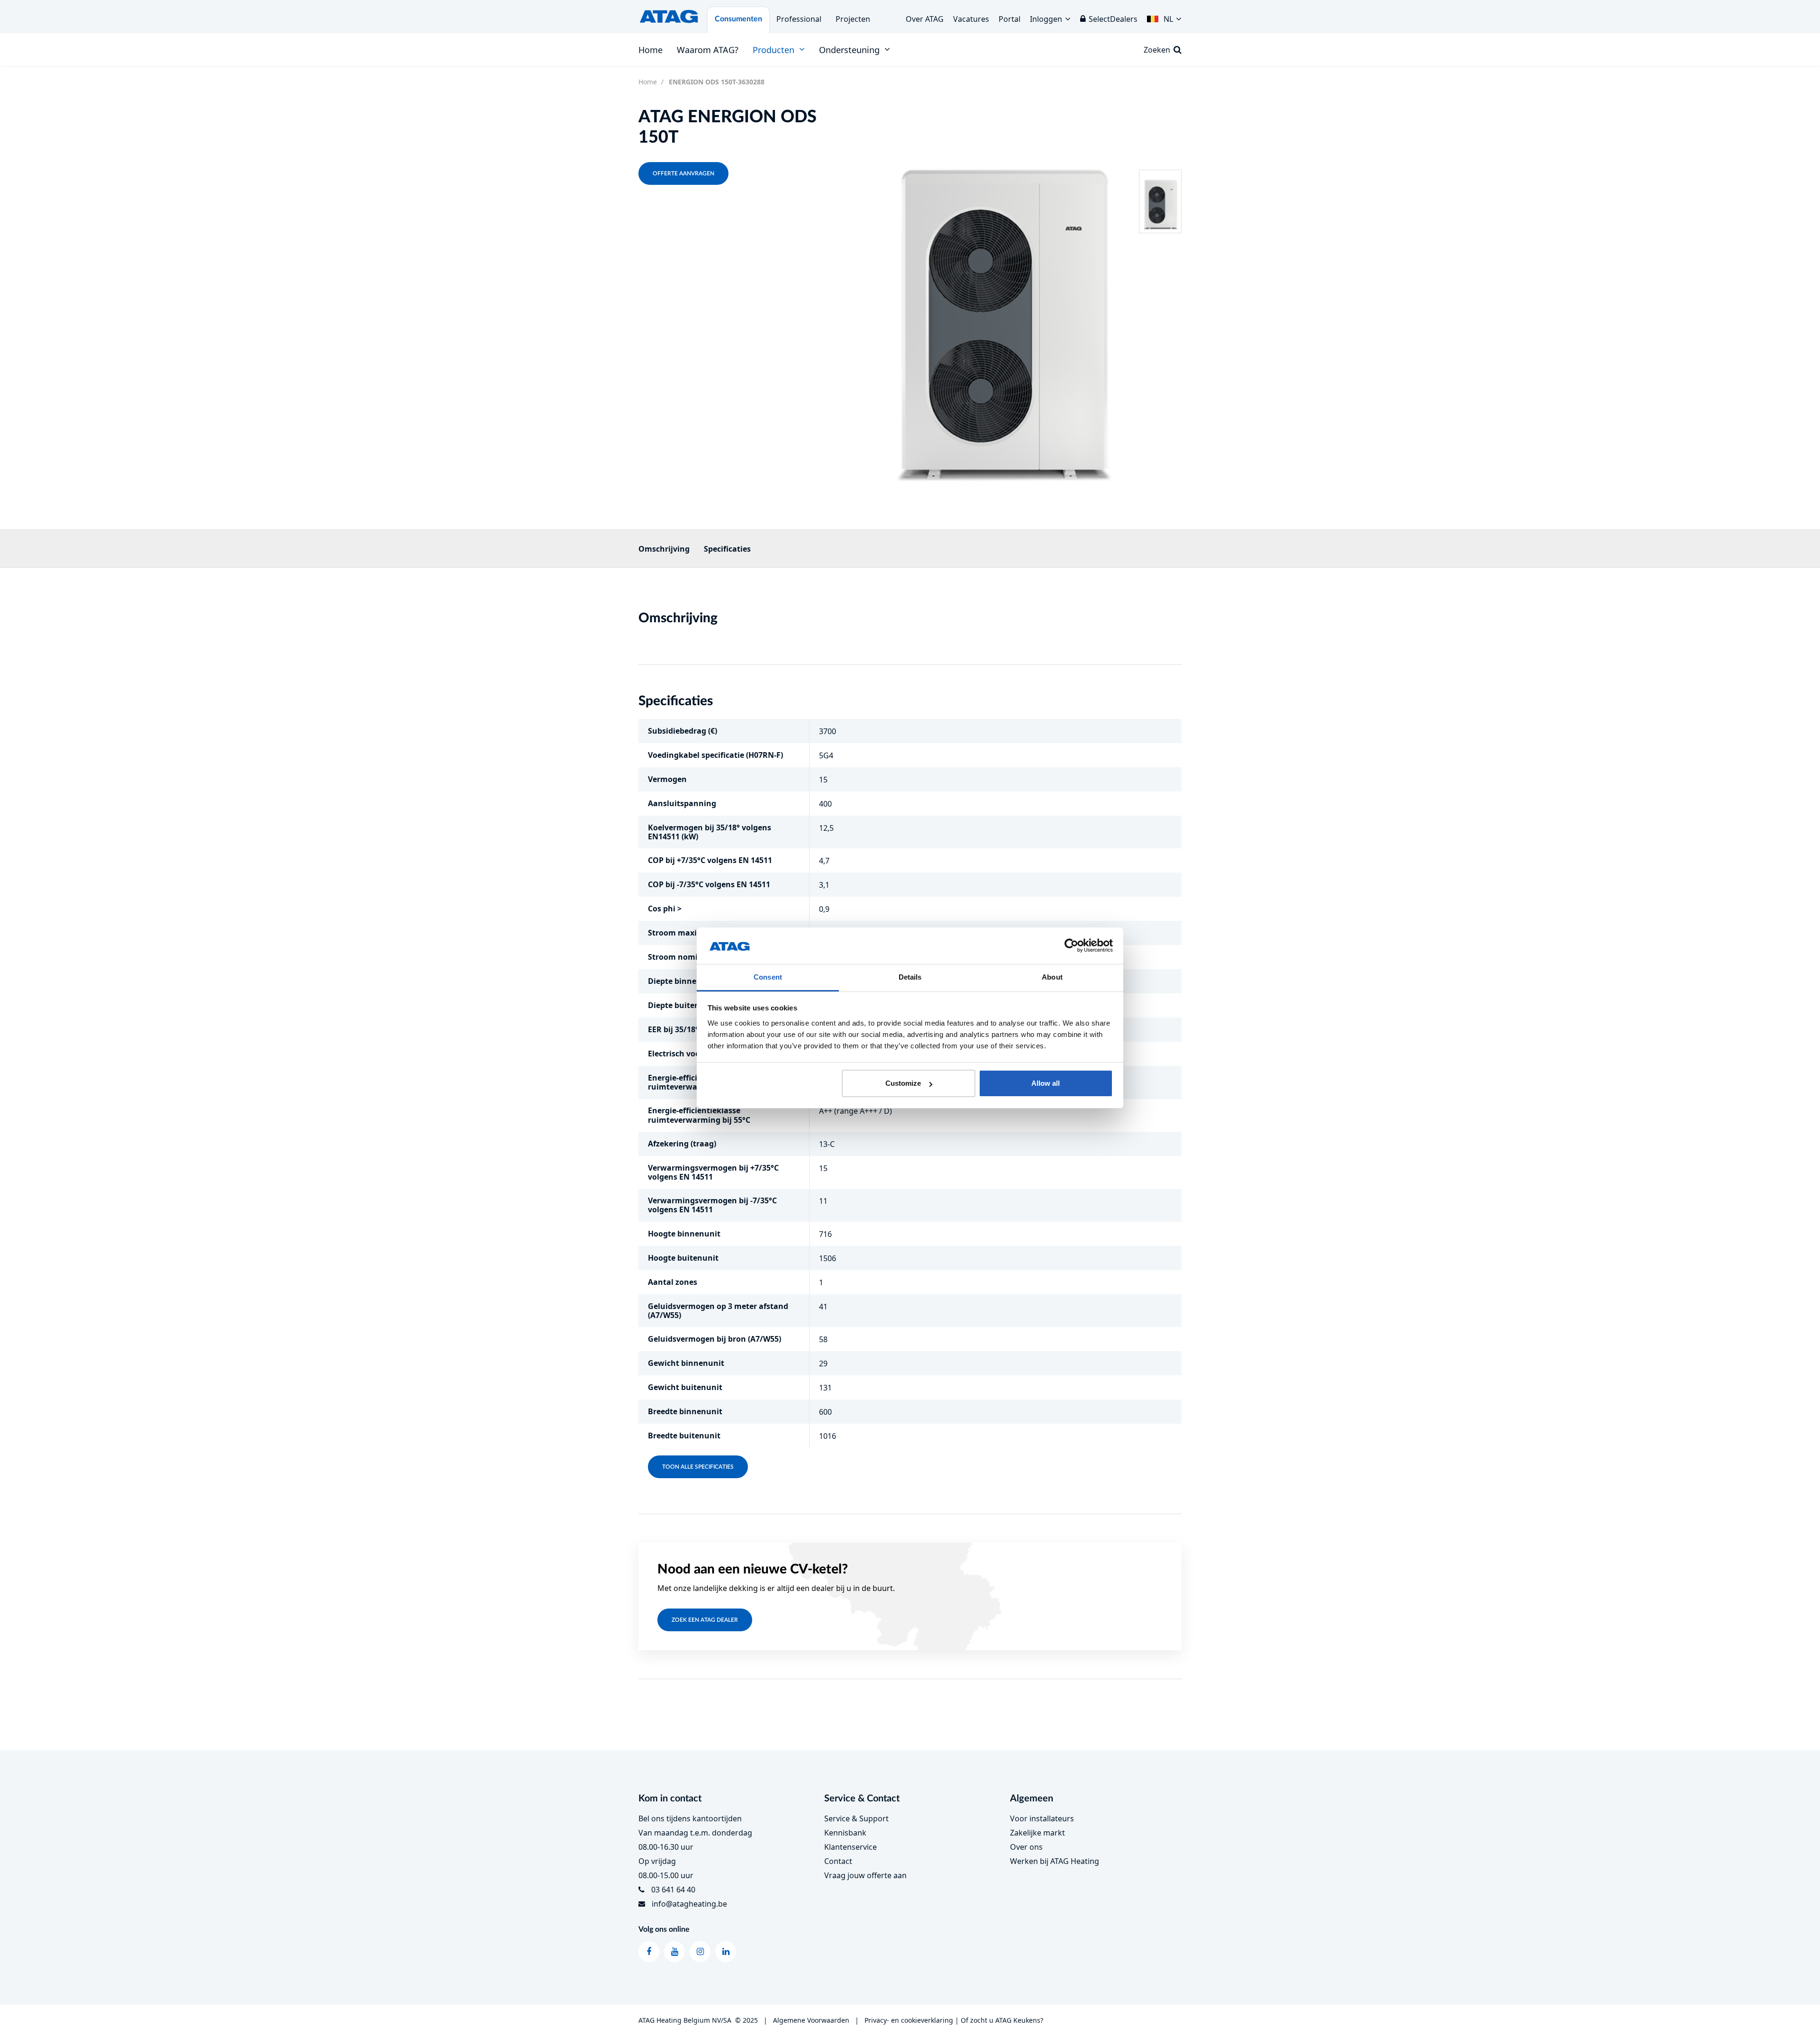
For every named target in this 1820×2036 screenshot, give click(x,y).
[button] (1164, 17)
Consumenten (738, 19)
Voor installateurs (1042, 1818)
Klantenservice (851, 1847)
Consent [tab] (768, 977)
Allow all (1046, 1083)
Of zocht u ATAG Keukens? (1002, 2020)
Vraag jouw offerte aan (865, 1875)
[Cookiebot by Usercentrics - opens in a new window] (1071, 946)
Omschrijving (664, 549)
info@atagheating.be (689, 1904)
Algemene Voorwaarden (811, 2020)
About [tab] (1052, 977)
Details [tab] (910, 977)
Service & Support (856, 1818)
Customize (903, 1083)
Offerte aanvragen (683, 173)
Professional (799, 19)
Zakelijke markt (1037, 1833)
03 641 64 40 (673, 1890)
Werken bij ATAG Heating (1055, 1861)
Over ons (1026, 1847)
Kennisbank (845, 1833)
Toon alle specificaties (698, 1467)
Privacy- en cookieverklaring (909, 2020)
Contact (838, 1861)
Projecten (853, 19)
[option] (1002, 304)
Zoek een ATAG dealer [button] (705, 1620)
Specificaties (727, 549)
